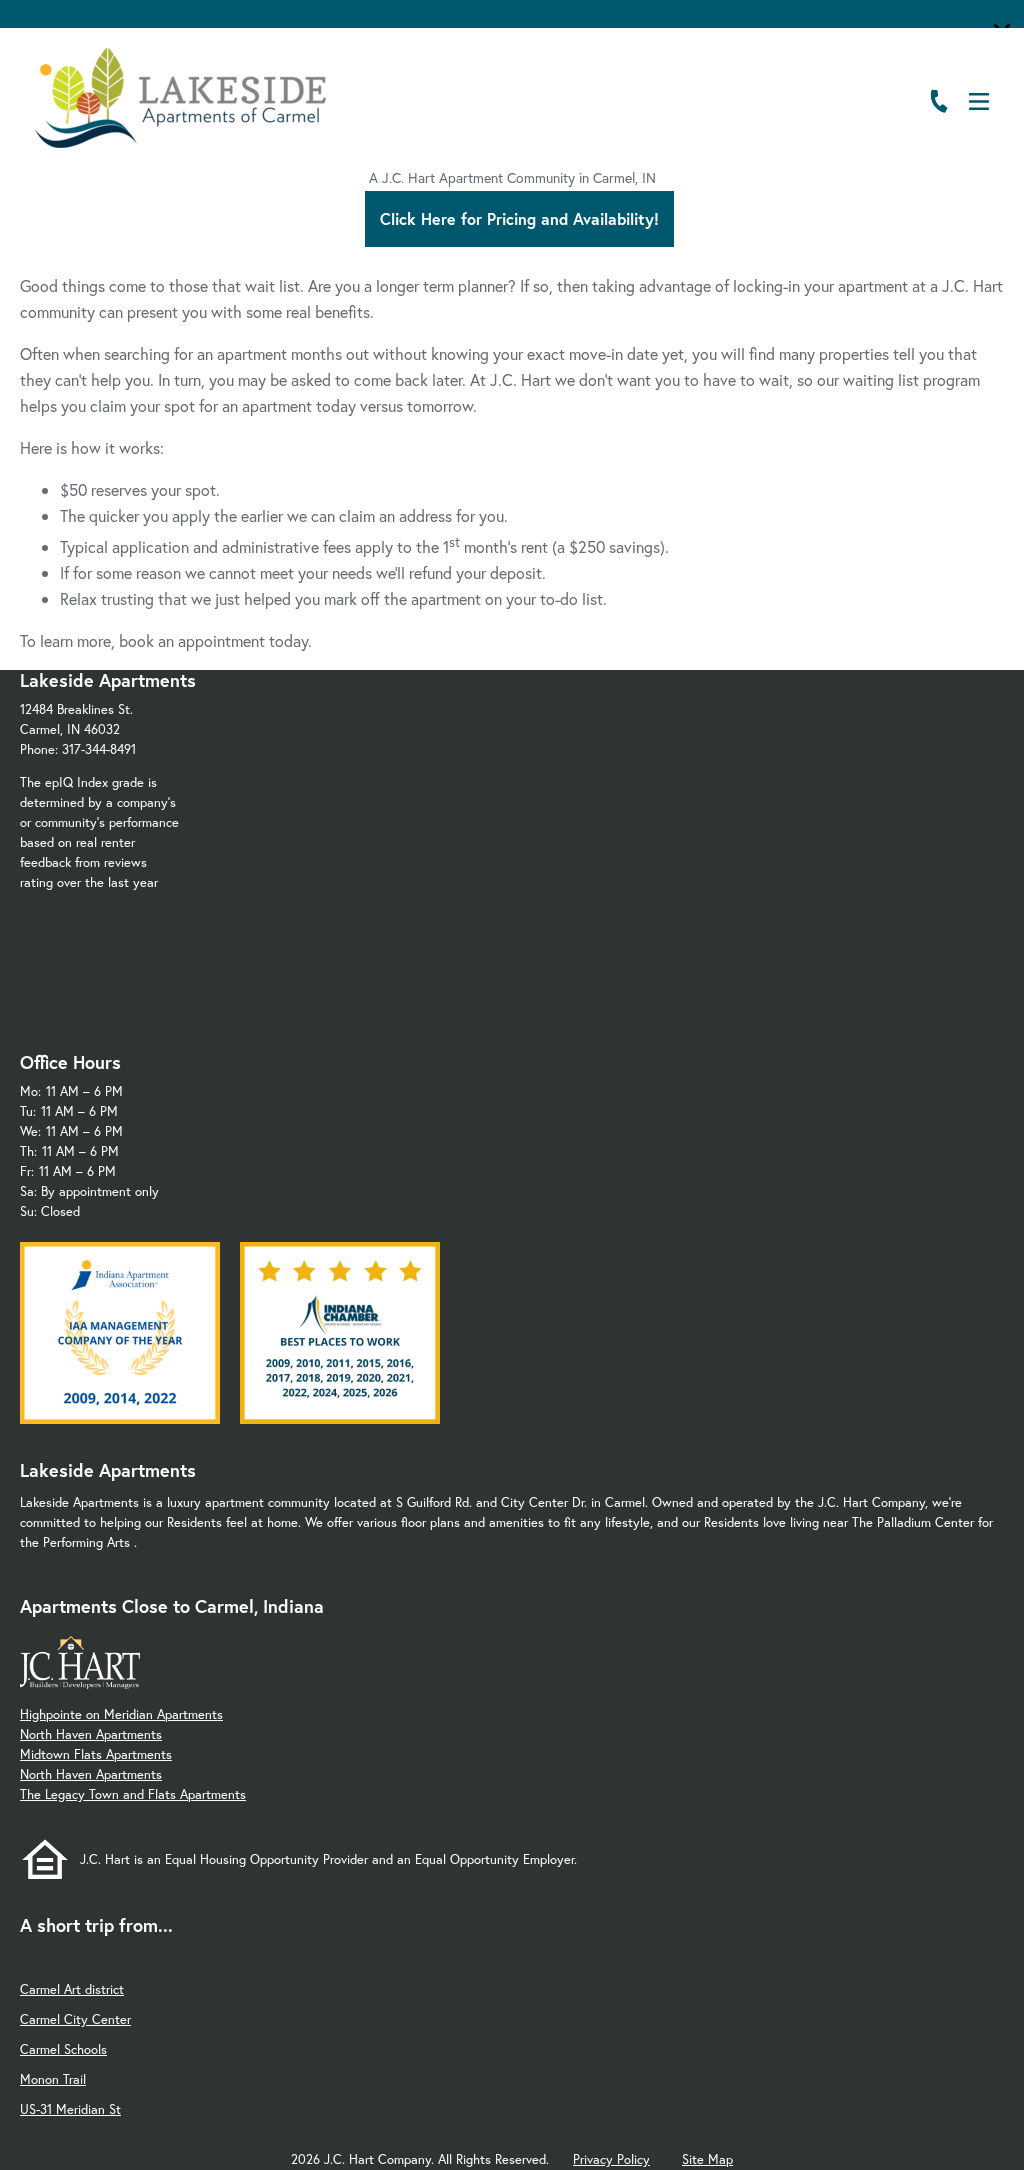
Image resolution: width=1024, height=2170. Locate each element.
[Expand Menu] (966, 149)
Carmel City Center (75, 2019)
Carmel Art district (72, 1989)
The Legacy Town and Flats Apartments (133, 1794)
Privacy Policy (611, 2159)
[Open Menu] (979, 101)
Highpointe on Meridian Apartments (121, 1714)
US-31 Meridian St (70, 2109)
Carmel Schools (63, 2049)
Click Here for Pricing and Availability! (519, 218)
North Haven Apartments (91, 1734)
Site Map (707, 2159)
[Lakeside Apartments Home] (180, 98)
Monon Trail (53, 2079)
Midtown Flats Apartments (96, 1754)
